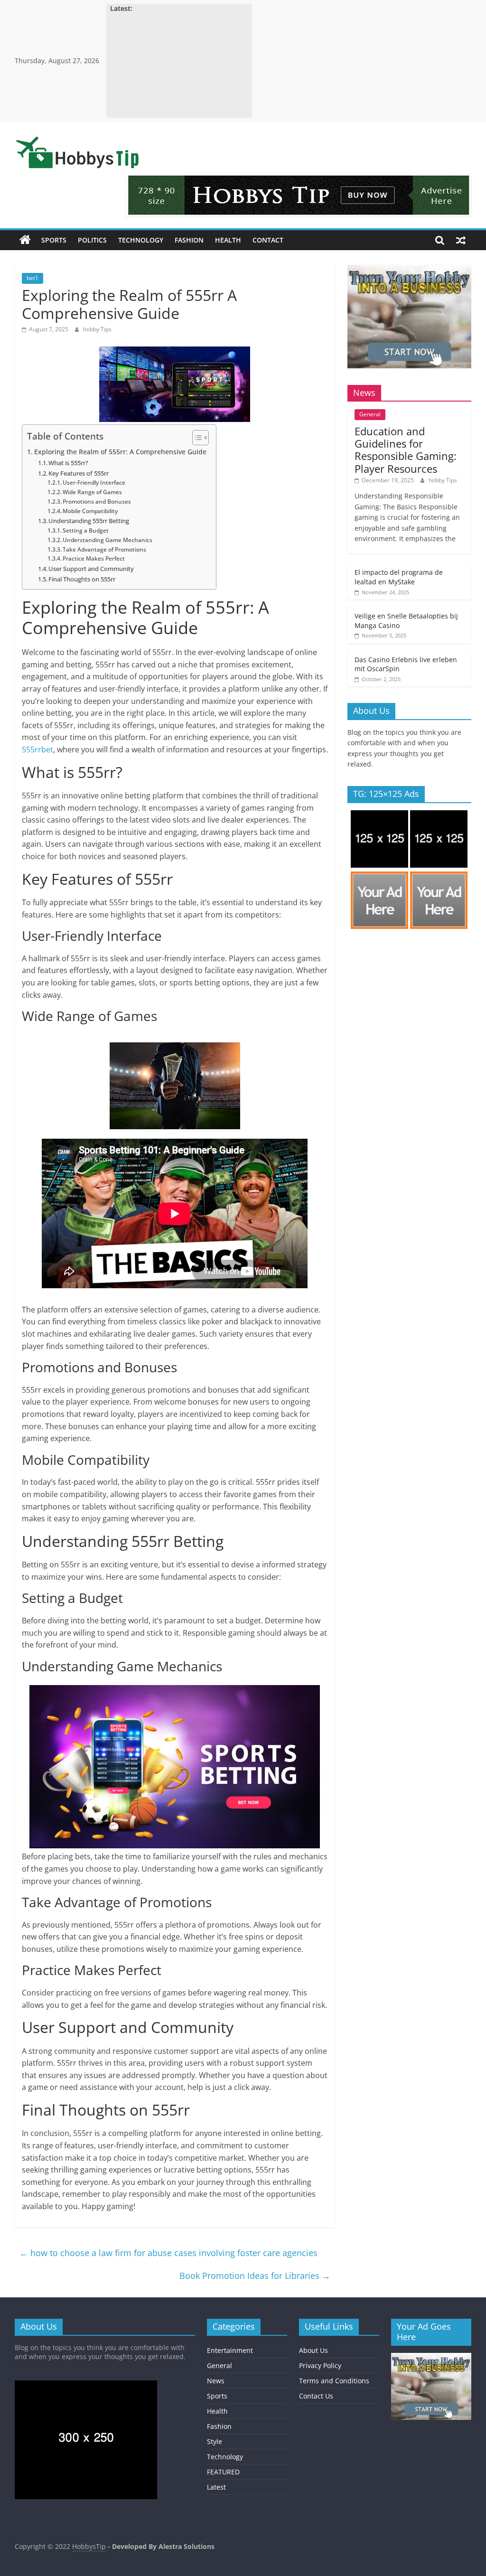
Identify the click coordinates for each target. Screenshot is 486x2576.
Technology (141, 240)
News (216, 2381)
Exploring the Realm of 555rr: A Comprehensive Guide (120, 452)
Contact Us (316, 2396)
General (370, 414)
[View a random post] (461, 240)
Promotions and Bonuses (97, 501)
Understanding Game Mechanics (107, 540)
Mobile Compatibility (90, 511)
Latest (216, 2487)
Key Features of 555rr (79, 473)
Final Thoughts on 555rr (82, 579)
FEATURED (223, 2472)
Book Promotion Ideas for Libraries (255, 2276)
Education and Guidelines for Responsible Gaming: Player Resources (406, 450)
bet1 (33, 278)
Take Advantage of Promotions (104, 549)
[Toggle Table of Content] (196, 438)
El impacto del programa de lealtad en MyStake (399, 577)
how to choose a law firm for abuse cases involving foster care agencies (168, 2253)
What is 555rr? (68, 463)
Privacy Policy (320, 2365)
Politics (92, 240)
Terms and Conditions (334, 2381)
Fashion (189, 240)
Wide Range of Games (92, 492)
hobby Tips (97, 329)
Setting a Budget (86, 530)
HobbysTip (89, 2546)
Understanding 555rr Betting (89, 521)
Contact (268, 240)
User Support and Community (91, 569)
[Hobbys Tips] (25, 240)
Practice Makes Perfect (94, 558)
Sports (54, 240)
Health (228, 240)
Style (215, 2441)
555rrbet (37, 749)
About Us (313, 2350)
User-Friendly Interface (94, 482)
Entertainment (230, 2350)
